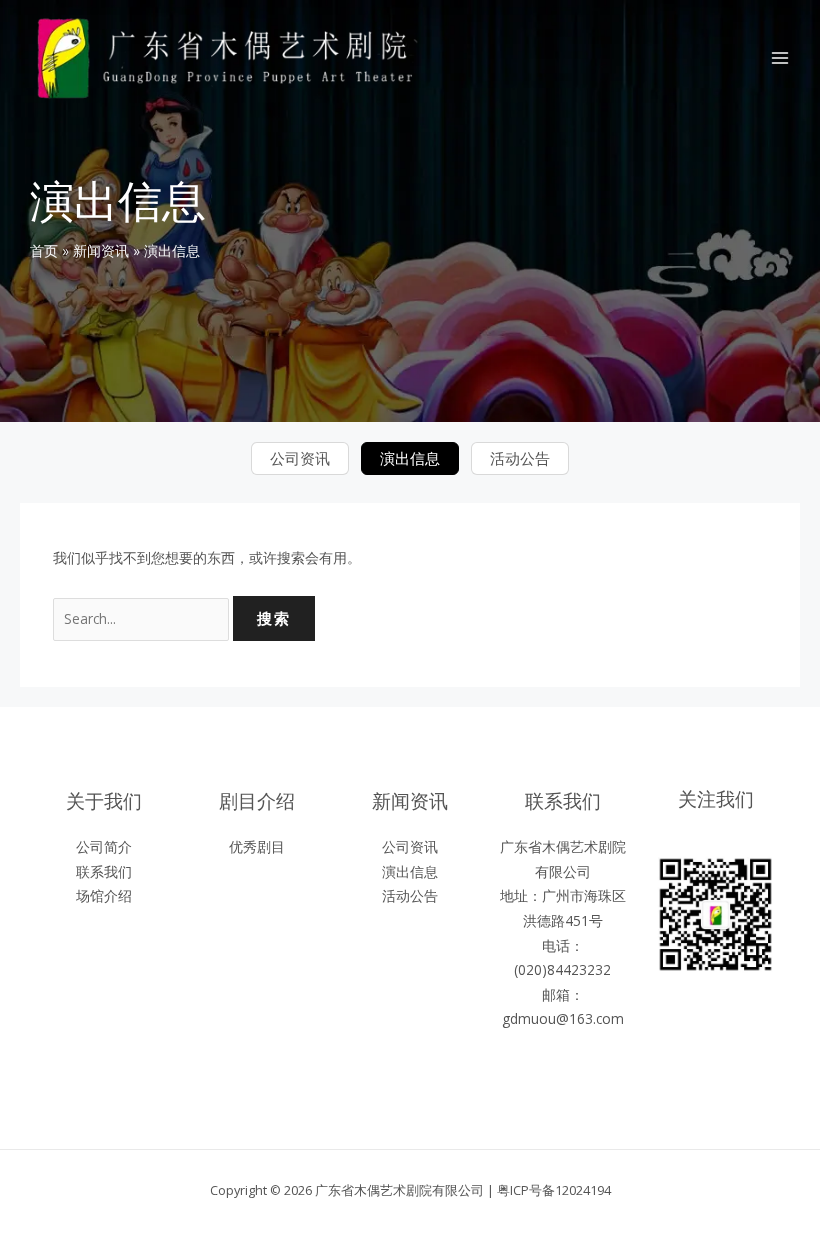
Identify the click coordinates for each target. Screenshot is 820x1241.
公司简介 (104, 846)
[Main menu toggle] (780, 58)
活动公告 (520, 458)
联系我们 (104, 871)
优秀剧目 (257, 846)
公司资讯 (300, 458)
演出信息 (410, 458)
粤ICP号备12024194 (554, 1190)
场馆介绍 (104, 895)
